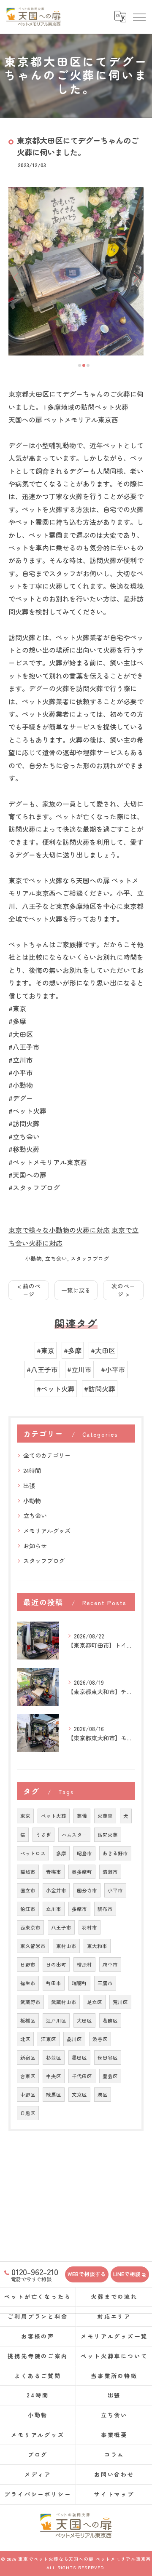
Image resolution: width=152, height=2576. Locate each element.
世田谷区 (108, 2058)
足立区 (95, 2002)
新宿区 (28, 2058)
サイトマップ (114, 2494)
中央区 (54, 2076)
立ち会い (56, 1258)
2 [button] (84, 365)
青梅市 (54, 1872)
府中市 (110, 1964)
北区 (25, 2039)
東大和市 (97, 1946)
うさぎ (43, 1835)
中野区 (28, 2095)
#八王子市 (42, 1369)
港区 (103, 2095)
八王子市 (61, 1927)
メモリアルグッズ (47, 1531)
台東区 (28, 2076)
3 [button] (88, 365)
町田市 (54, 1983)
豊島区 (110, 2076)
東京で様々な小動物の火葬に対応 (59, 1230)
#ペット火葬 (56, 1389)
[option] (76, 271)
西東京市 (30, 1927)
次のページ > (123, 1290)
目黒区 (28, 2113)
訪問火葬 (108, 1835)
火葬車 (105, 1816)
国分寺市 (87, 1890)
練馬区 (54, 2095)
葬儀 (82, 1816)
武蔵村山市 (64, 2002)
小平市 (115, 1890)
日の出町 (56, 1964)
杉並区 (54, 2058)
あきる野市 (115, 1853)
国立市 (28, 1890)
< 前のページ (29, 1290)
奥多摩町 (82, 1872)
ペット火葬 (54, 1816)
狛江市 (28, 1909)
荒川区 (120, 2002)
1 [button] (80, 365)
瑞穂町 (79, 1983)
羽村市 (90, 1927)
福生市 (28, 1983)
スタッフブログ (90, 1258)
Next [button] (135, 277)
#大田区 (103, 1350)
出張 (29, 1486)
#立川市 (79, 1369)
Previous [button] (17, 277)
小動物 (34, 1258)
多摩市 (79, 1909)
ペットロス (33, 1853)
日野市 (28, 1964)
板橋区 (28, 2020)
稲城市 (28, 1872)
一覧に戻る (76, 1290)
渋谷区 (100, 2039)
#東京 (46, 1350)
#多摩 (73, 1350)
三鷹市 (105, 1983)
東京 (25, 1816)
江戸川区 (56, 2020)
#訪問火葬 (100, 1389)
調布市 (105, 1909)
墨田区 (79, 2058)
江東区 (49, 2039)
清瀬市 (110, 1872)
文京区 (79, 2095)
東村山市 (66, 1946)
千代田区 (82, 2076)
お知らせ (35, 1546)
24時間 (32, 1470)
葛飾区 (110, 2020)
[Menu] (139, 17)
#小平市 (113, 1369)
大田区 (84, 2020)
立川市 (54, 1909)
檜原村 (84, 1964)
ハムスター (74, 1835)
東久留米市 (33, 1946)
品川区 (74, 2039)
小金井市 (56, 1890)
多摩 (61, 1853)
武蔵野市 (30, 2002)
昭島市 (84, 1853)
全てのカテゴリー (47, 1455)
